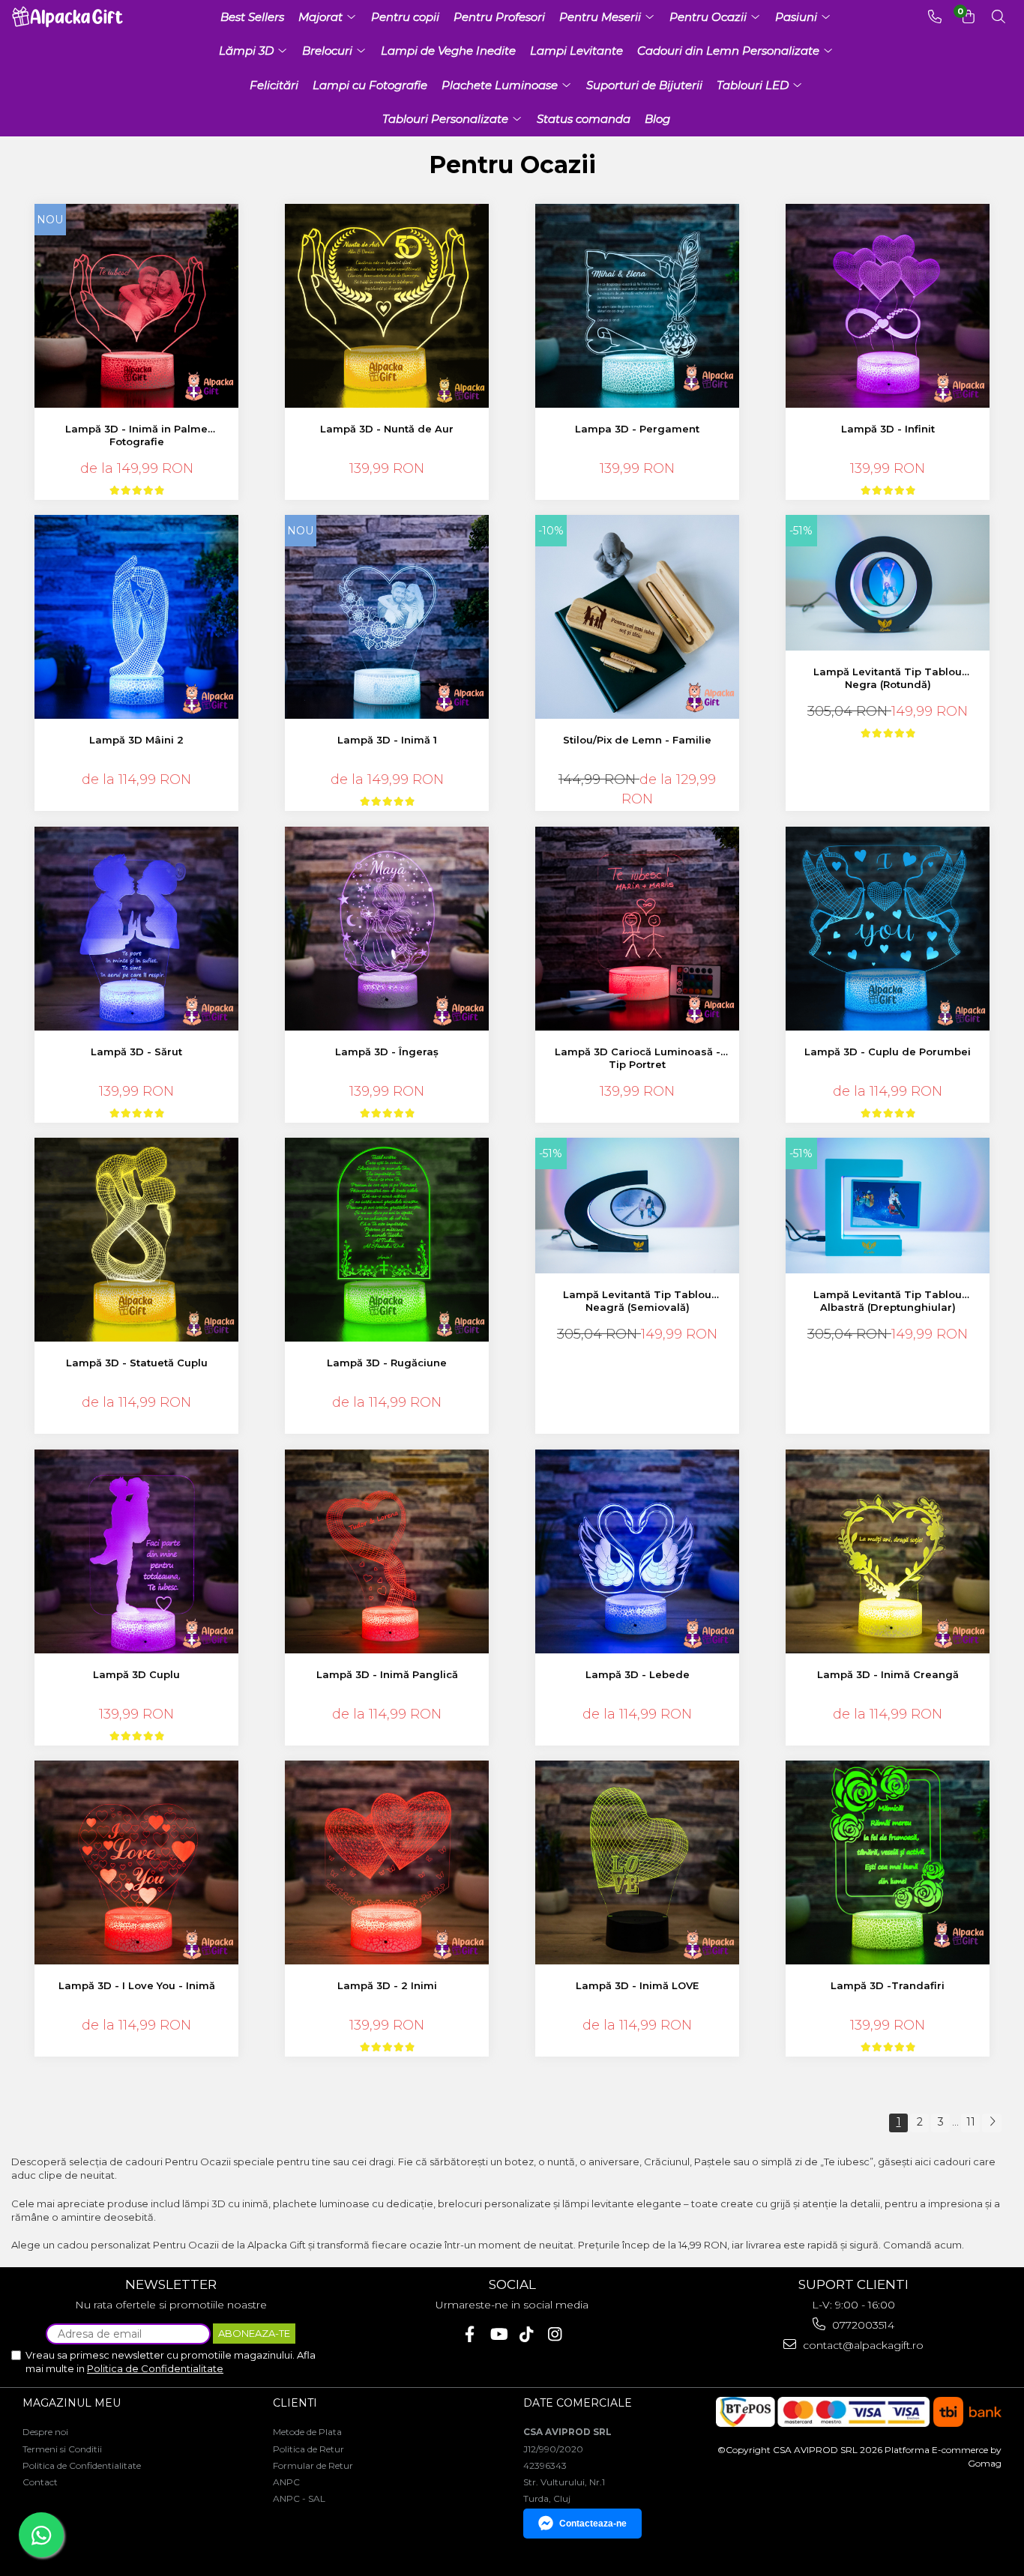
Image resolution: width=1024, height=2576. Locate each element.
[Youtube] (498, 2334)
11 (971, 2122)
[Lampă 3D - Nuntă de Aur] (387, 306)
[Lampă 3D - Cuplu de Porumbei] (888, 929)
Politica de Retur (308, 2449)
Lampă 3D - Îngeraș (387, 1052)
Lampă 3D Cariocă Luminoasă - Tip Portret (638, 1058)
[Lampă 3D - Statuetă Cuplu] (137, 1240)
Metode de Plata (307, 2432)
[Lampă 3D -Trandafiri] (888, 1863)
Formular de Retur (313, 2465)
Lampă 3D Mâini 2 (136, 740)
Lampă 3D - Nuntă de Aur (387, 429)
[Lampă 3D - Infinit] (888, 306)
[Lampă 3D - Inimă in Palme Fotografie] (137, 306)
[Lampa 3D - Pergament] (638, 306)
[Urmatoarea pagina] (992, 2123)
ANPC (286, 2482)
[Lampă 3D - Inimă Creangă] (888, 1552)
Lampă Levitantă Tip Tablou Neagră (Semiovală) (637, 1301)
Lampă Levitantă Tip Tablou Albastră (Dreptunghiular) (888, 1301)
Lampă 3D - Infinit (888, 429)
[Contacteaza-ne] (935, 17)
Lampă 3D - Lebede (638, 1674)
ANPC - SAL (299, 2498)
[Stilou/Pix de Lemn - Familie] (638, 617)
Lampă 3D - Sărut (136, 1052)
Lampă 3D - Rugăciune (387, 1363)
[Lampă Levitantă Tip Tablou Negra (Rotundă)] (888, 583)
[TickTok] (527, 2334)
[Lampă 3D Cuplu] (137, 1552)
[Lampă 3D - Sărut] (137, 929)
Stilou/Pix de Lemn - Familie (637, 740)
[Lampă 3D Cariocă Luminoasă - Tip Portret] (638, 929)
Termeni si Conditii (62, 2449)
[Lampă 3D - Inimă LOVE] (638, 1863)
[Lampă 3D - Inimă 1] (387, 617)
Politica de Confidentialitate (155, 2368)
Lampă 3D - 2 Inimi (387, 1985)
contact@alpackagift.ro (862, 2345)
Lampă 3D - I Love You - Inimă (137, 1985)
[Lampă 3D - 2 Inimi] (387, 1863)
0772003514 (862, 2325)
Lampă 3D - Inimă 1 (387, 740)
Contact (40, 2482)
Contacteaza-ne (593, 2524)
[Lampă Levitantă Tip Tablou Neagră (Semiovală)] (638, 1206)
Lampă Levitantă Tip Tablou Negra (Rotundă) (888, 678)
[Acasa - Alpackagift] (71, 17)
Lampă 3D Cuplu (136, 1674)
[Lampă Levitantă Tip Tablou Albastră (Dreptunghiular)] (888, 1206)
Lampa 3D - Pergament (637, 429)
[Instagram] (555, 2334)
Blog (657, 119)
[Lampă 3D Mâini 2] (137, 617)
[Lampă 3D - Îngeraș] (387, 929)
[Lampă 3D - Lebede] (638, 1552)
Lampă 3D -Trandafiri (888, 1985)
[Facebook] (470, 2334)
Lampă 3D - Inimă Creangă (888, 1674)
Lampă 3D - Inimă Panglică (387, 1674)
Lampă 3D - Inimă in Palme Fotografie (136, 435)
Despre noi (45, 2432)
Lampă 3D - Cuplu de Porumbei (888, 1052)
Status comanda (584, 119)
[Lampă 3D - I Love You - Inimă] (137, 1863)
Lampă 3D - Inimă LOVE (637, 1985)
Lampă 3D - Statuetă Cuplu (137, 1363)
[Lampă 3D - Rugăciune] (387, 1240)
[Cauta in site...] (999, 17)
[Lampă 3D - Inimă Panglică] (387, 1552)
